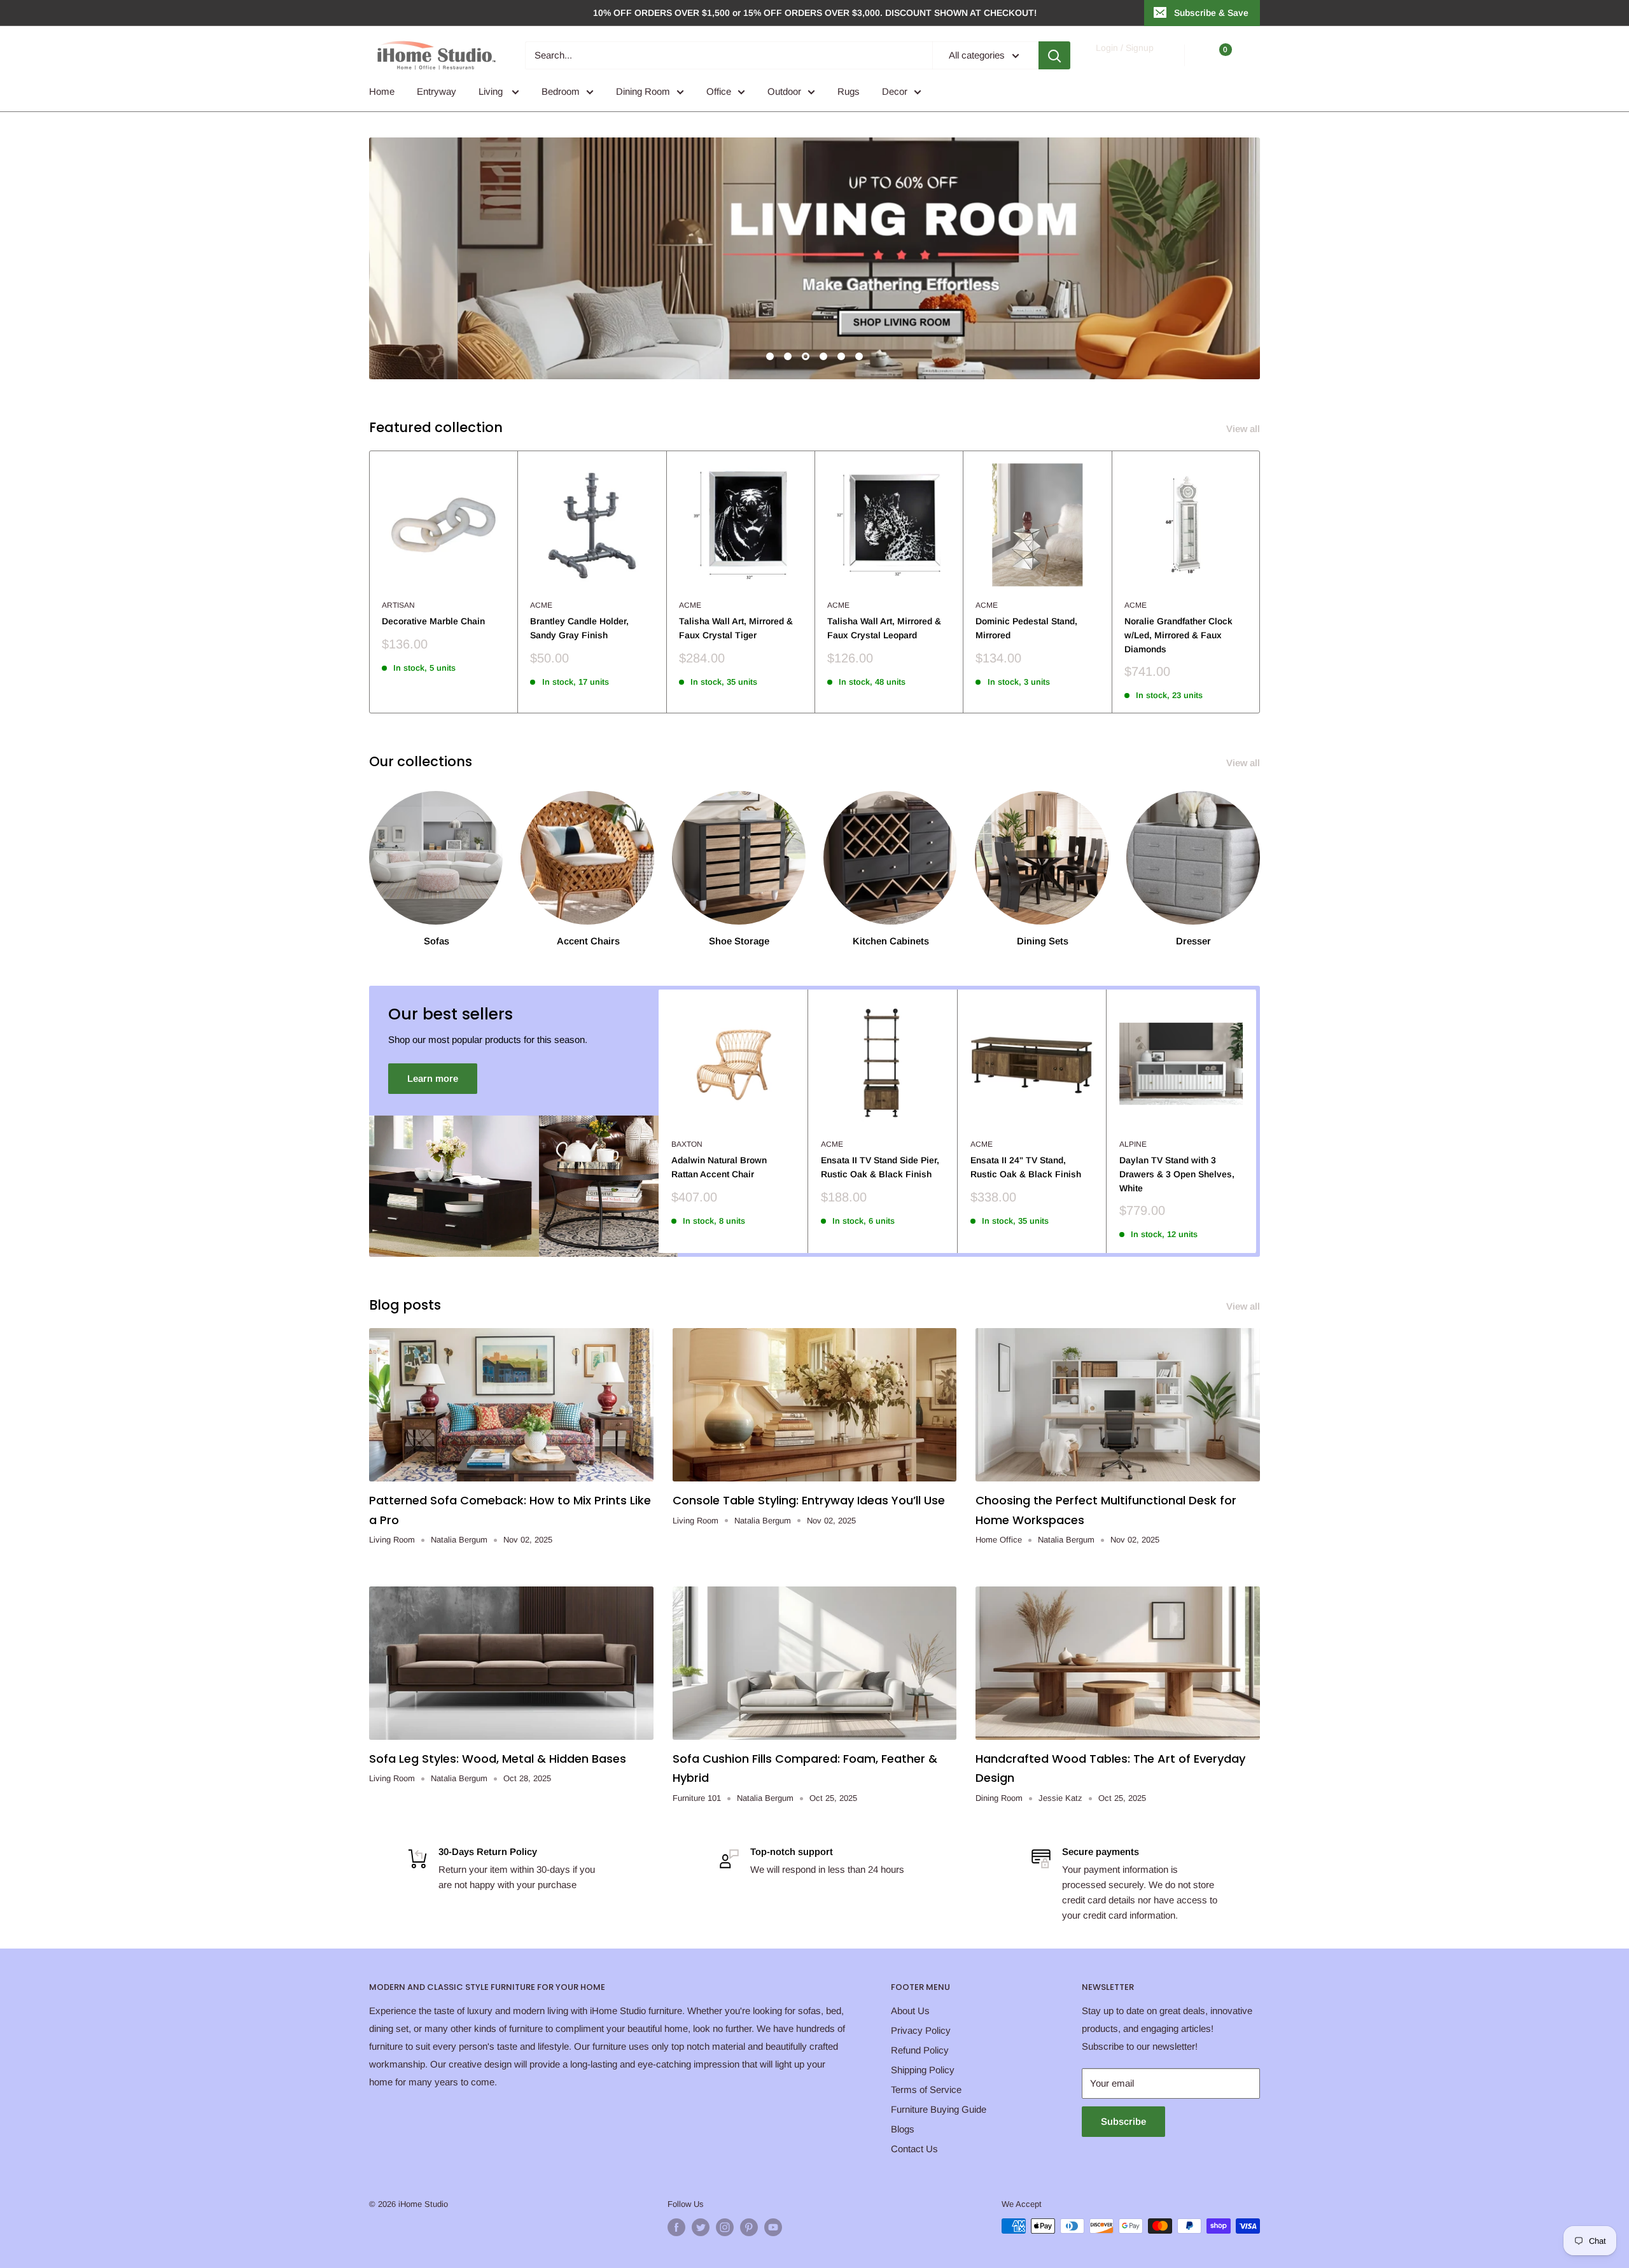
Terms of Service (926, 2089)
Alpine (1133, 1144)
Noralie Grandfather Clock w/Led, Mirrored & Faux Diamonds (1178, 635)
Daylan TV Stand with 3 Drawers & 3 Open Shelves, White (1177, 1174)
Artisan (398, 605)
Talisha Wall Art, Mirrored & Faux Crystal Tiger (736, 628)
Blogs (903, 2129)
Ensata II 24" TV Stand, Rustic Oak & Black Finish (1026, 1167)
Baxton (687, 1144)
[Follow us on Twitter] (701, 2227)
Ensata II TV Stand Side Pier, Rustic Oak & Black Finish (880, 1167)
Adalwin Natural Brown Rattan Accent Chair (719, 1167)
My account (1124, 61)
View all (1244, 429)
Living (492, 91)
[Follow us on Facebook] (676, 2227)
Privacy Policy (921, 2030)
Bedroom (561, 91)
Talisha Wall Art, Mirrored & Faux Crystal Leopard (884, 628)
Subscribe (1123, 2121)
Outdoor (784, 91)
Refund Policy (920, 2050)
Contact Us (914, 2149)
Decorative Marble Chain (433, 621)
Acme (541, 605)
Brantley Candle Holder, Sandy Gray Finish (579, 628)
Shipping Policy (923, 2070)
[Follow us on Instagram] (725, 2227)
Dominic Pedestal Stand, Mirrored (1026, 628)
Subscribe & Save (1211, 13)
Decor (895, 91)
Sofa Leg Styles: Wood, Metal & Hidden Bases (498, 1759)
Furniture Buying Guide (939, 2109)
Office (719, 91)
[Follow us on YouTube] (773, 2227)
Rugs (849, 91)
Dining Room (643, 91)
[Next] (1260, 582)
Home (382, 91)
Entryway (437, 91)
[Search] (1054, 55)
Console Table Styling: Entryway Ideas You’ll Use (809, 1500)
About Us (910, 2011)
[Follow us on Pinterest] (749, 2227)
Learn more (433, 1078)
